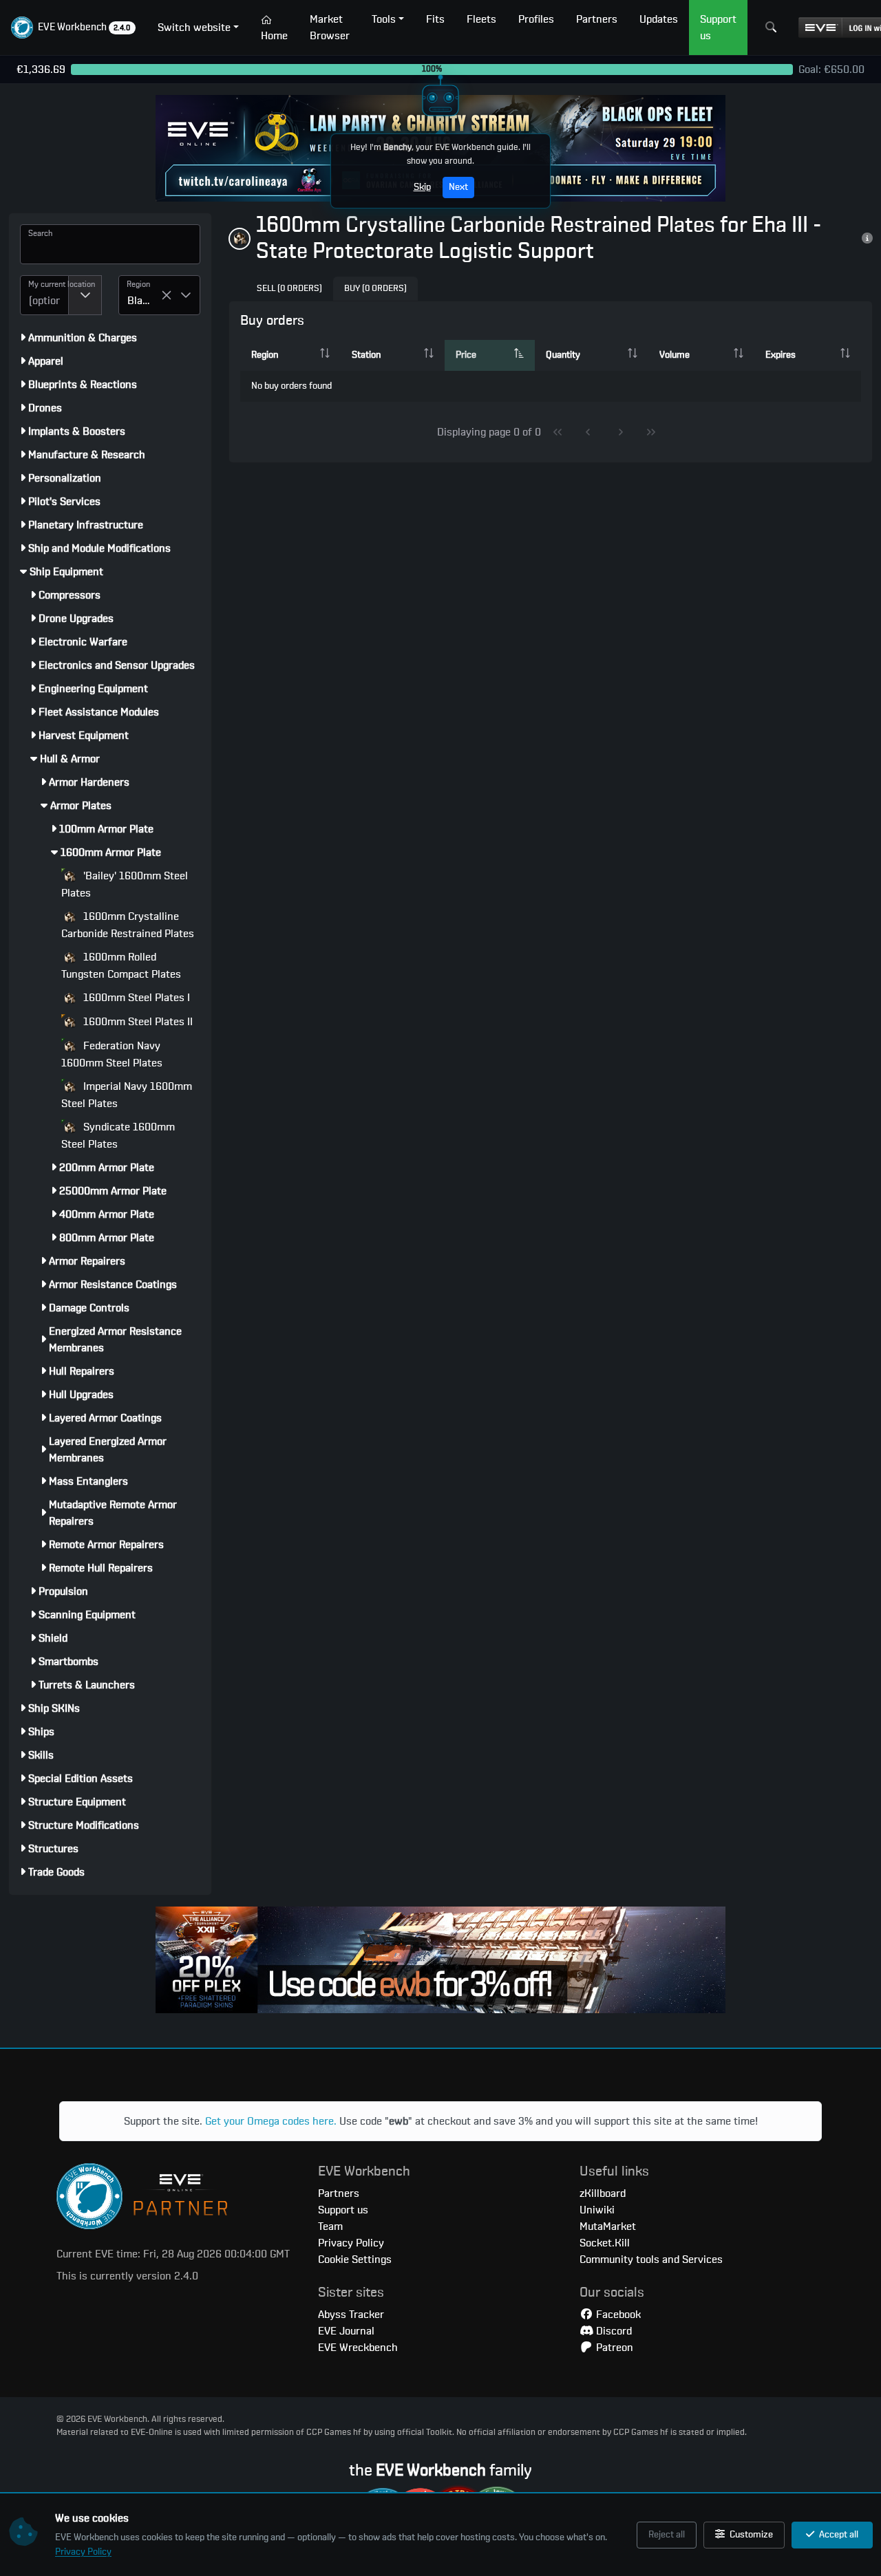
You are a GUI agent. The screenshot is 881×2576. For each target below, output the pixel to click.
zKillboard (603, 2193)
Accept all (838, 2535)
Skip (422, 187)
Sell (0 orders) (289, 289)
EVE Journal (346, 2331)
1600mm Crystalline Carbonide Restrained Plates (128, 925)
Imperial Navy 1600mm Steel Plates (127, 1095)
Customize (750, 2535)
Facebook (617, 2315)
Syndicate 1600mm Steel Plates (118, 1136)
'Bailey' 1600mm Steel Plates (125, 884)
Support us (343, 2210)
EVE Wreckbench (358, 2348)
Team (330, 2226)
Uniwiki (597, 2210)
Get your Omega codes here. (271, 2121)
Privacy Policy (83, 2552)
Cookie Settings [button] (355, 2260)
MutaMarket (608, 2226)
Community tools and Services (651, 2260)
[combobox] (44, 295)
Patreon (613, 2348)
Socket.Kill (605, 2243)
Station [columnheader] (366, 355)
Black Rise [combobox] (144, 301)
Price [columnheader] (466, 355)
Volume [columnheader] (675, 355)
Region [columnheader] (265, 355)
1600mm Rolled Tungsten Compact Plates (121, 966)
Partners (339, 2193)
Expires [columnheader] (781, 355)
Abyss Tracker (351, 2315)
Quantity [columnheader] (563, 355)
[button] (73, 28)
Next (458, 187)
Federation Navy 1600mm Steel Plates (112, 1054)
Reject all (667, 2535)
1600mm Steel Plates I (135, 998)
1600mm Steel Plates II (137, 1022)
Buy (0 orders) (375, 289)
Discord (613, 2331)
